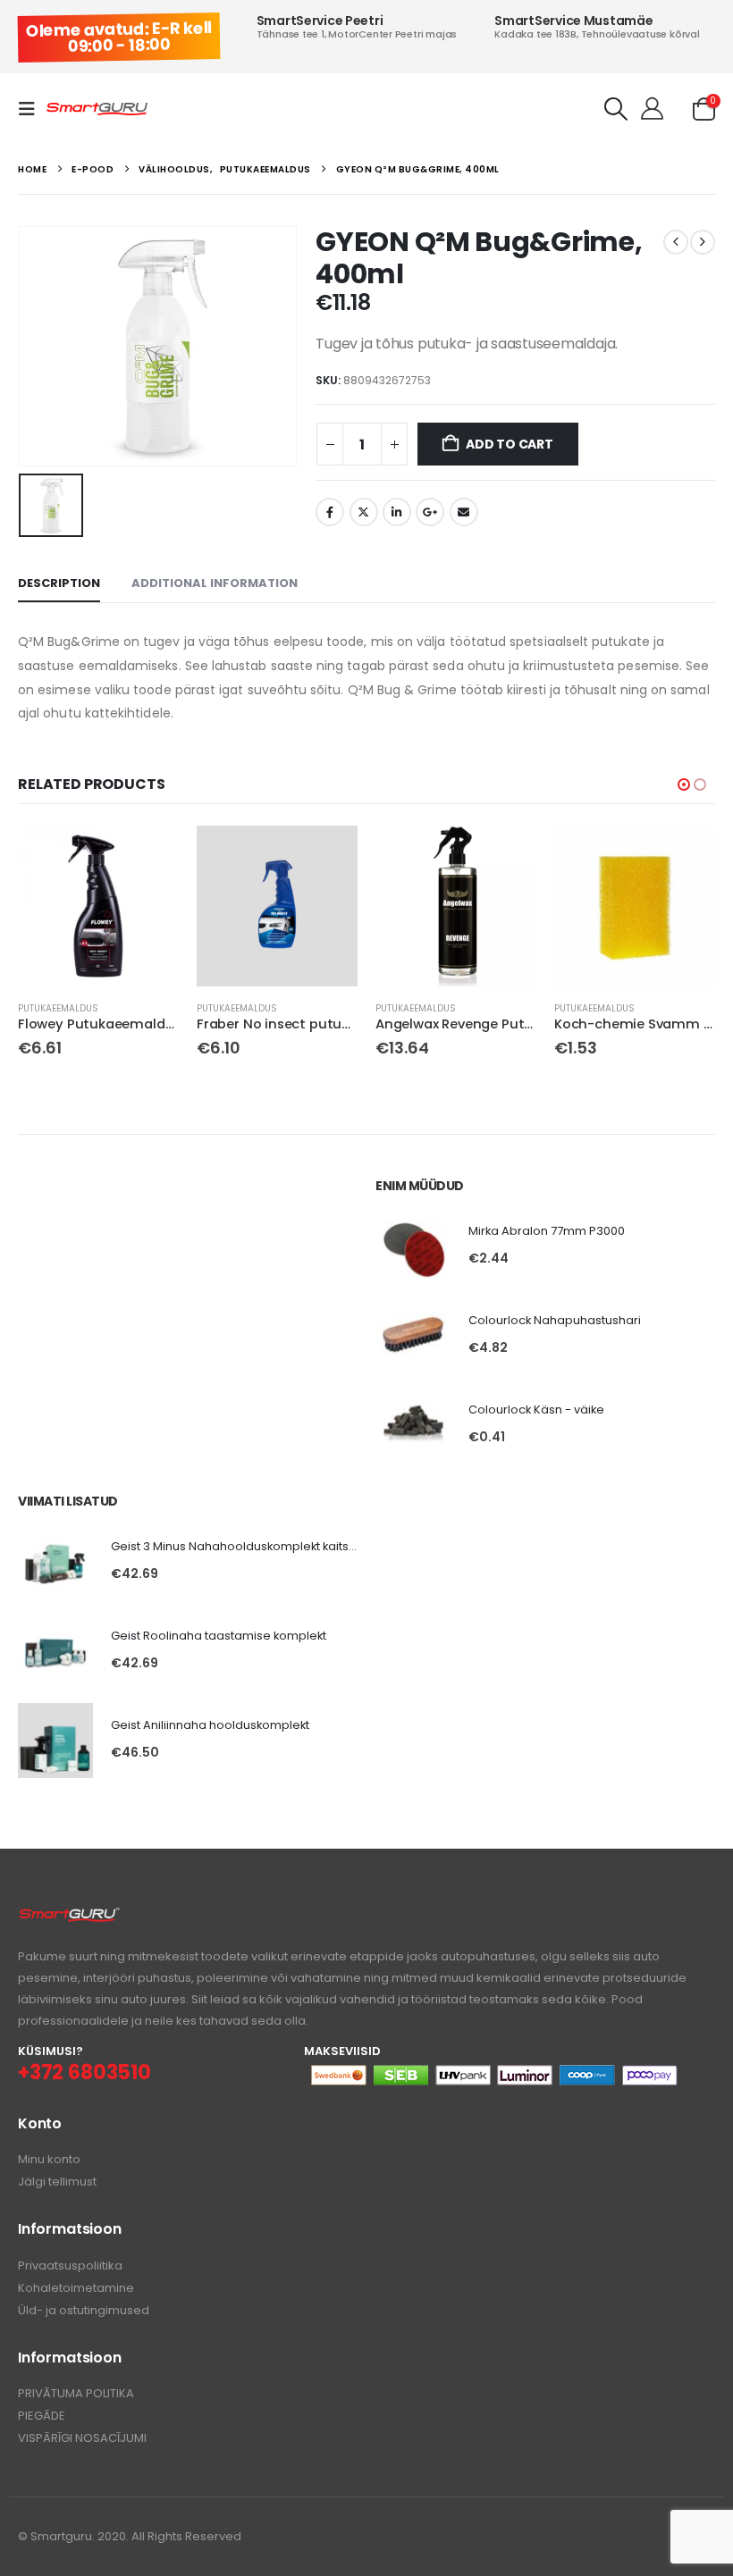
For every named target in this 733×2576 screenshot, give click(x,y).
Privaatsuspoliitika (70, 2266)
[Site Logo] (97, 109)
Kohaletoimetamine (76, 2288)
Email (464, 512)
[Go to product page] (98, 906)
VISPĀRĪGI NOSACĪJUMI (82, 2438)
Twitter (364, 512)
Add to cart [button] (149, 855)
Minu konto (49, 2159)
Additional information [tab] (215, 583)
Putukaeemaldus (58, 1008)
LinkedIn (397, 512)
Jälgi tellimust (57, 2182)
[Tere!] (652, 109)
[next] (703, 242)
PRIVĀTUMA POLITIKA (76, 2393)
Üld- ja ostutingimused (84, 2310)
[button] (32, 109)
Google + (430, 512)
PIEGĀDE (42, 2416)
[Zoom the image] (69, 1916)
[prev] (676, 242)
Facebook (330, 512)
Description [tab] (59, 583)
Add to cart (510, 444)
